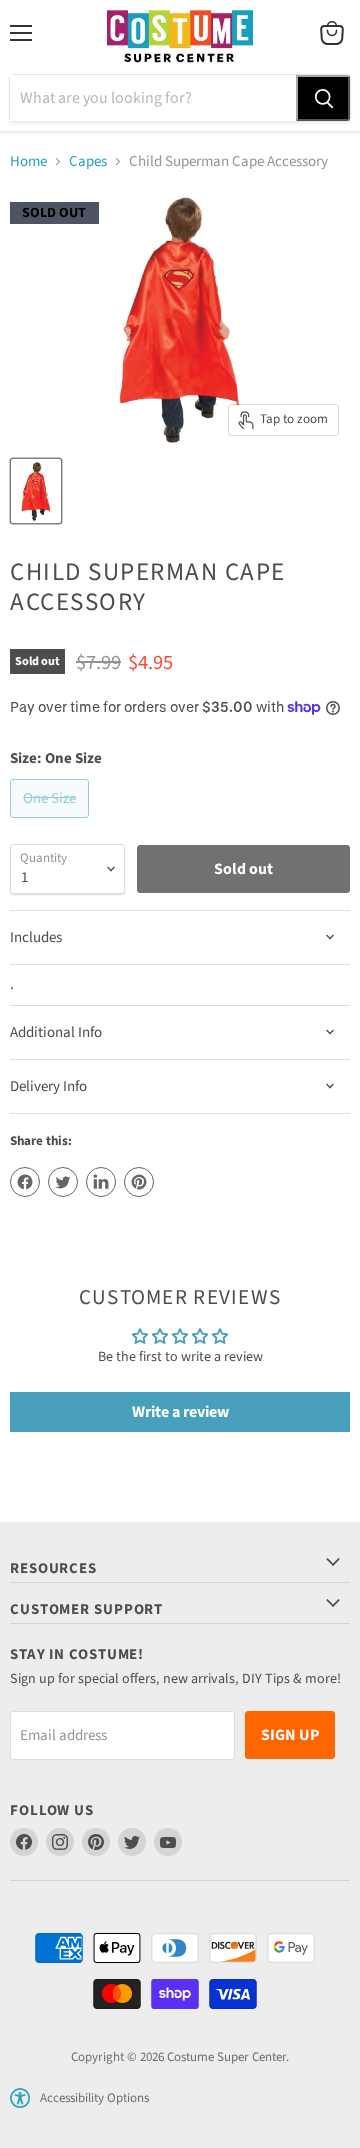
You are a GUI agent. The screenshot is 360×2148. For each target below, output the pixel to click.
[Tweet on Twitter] (63, 1182)
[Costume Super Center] (179, 37)
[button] (20, 2098)
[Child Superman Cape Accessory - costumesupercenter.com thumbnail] (36, 491)
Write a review (180, 1412)
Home (28, 161)
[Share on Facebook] (25, 1182)
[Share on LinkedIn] (101, 1182)
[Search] (323, 98)
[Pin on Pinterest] (139, 1182)
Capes (88, 161)
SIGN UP (290, 1735)
